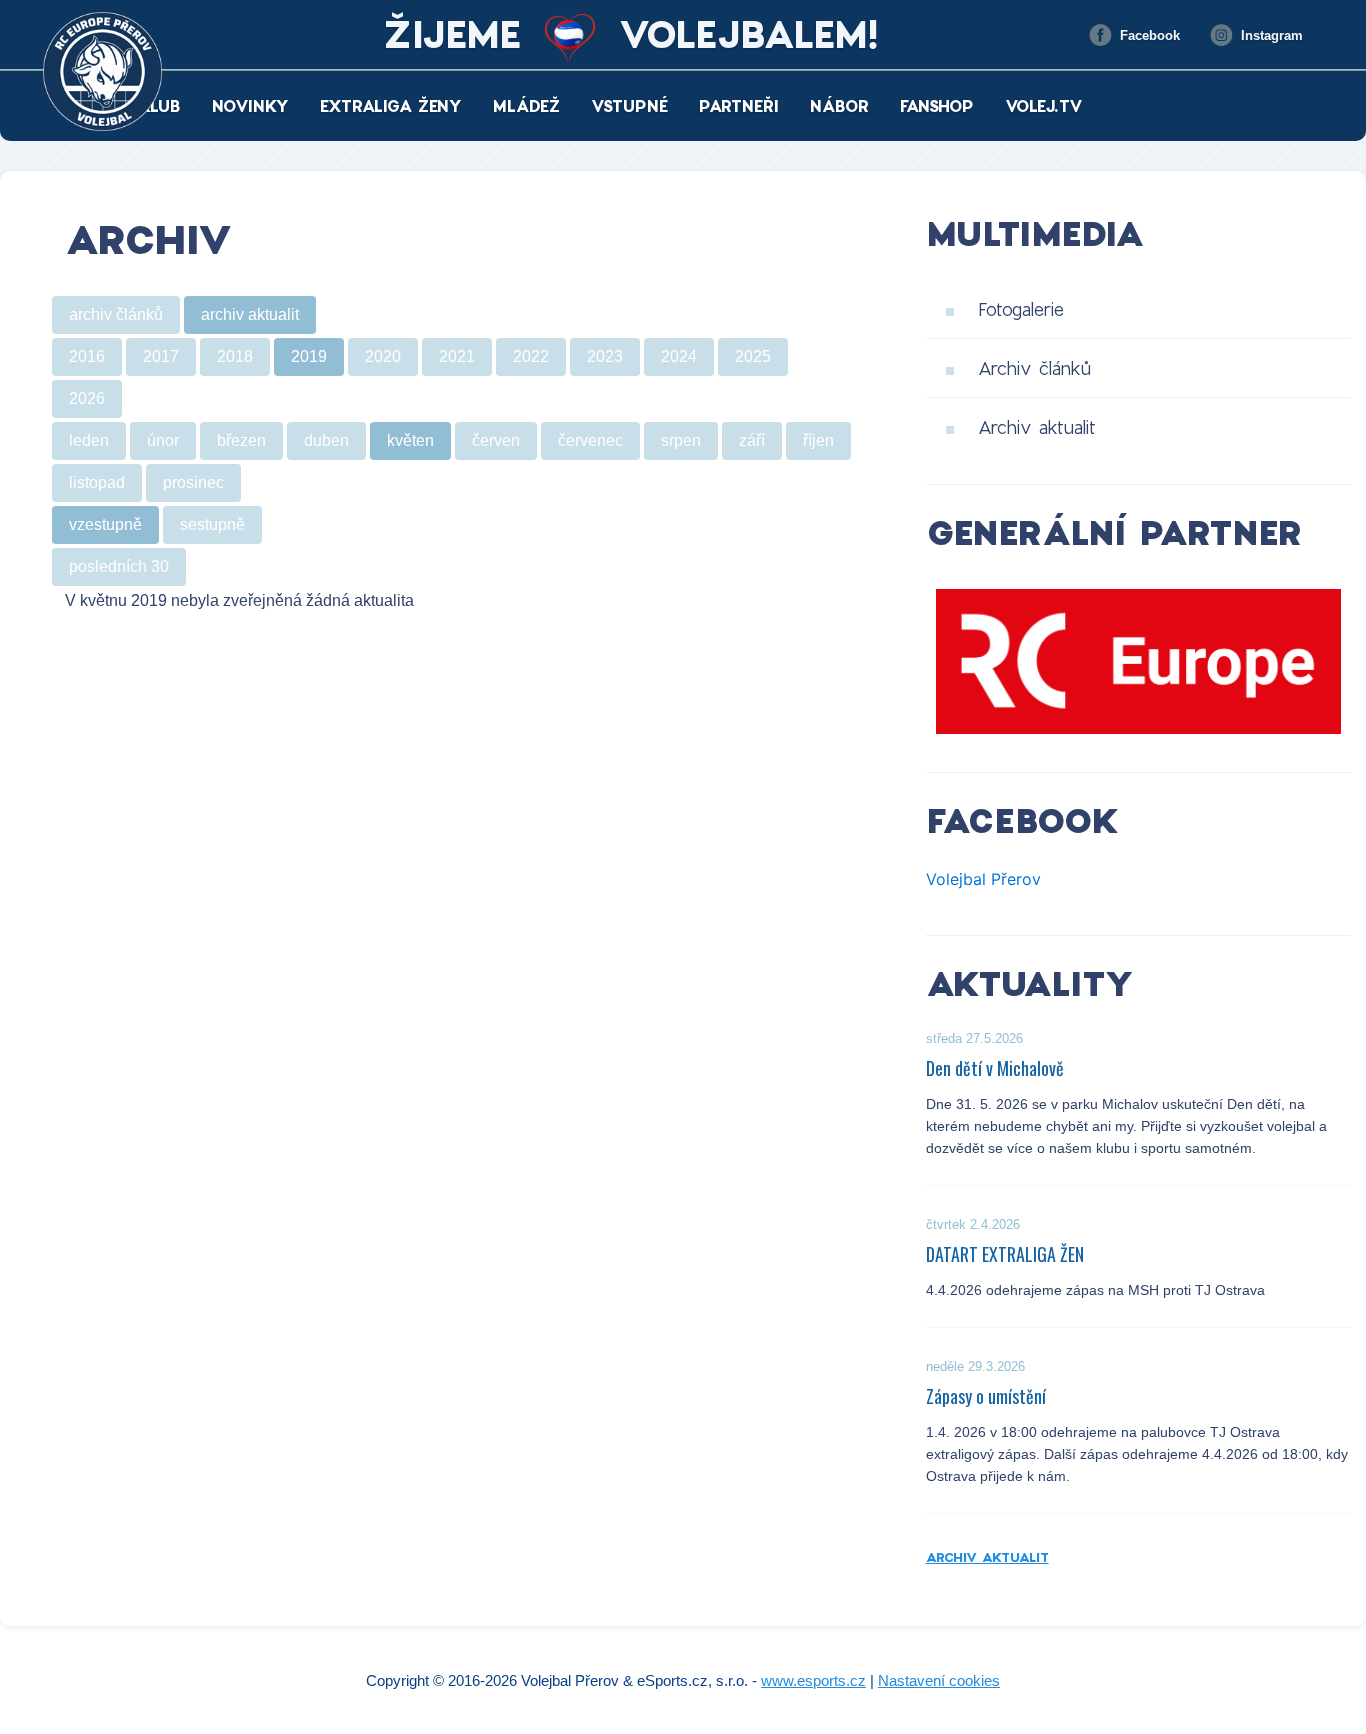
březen (241, 440)
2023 (605, 356)
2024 (679, 356)
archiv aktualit (250, 314)
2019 (309, 356)
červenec (590, 440)
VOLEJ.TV (1044, 105)
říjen (818, 440)
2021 (457, 356)
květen (410, 440)
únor (163, 440)
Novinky (250, 105)
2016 (87, 356)
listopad (97, 482)
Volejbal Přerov (983, 879)
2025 (753, 356)
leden (89, 440)
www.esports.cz (813, 1680)
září (752, 440)
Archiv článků (1034, 368)
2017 (161, 356)
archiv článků (116, 314)
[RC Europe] (1138, 662)
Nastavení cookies (939, 1680)
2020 (383, 356)
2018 (235, 356)
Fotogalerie (1021, 309)
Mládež (526, 105)
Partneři (739, 105)
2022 (531, 356)
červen (496, 440)
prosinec (193, 482)
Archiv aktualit (1037, 427)
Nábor (839, 105)
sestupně (212, 524)
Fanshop (937, 105)
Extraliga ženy (391, 105)
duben (326, 440)
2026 (87, 398)
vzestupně (105, 524)
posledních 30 (119, 566)
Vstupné (629, 105)
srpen (681, 440)
